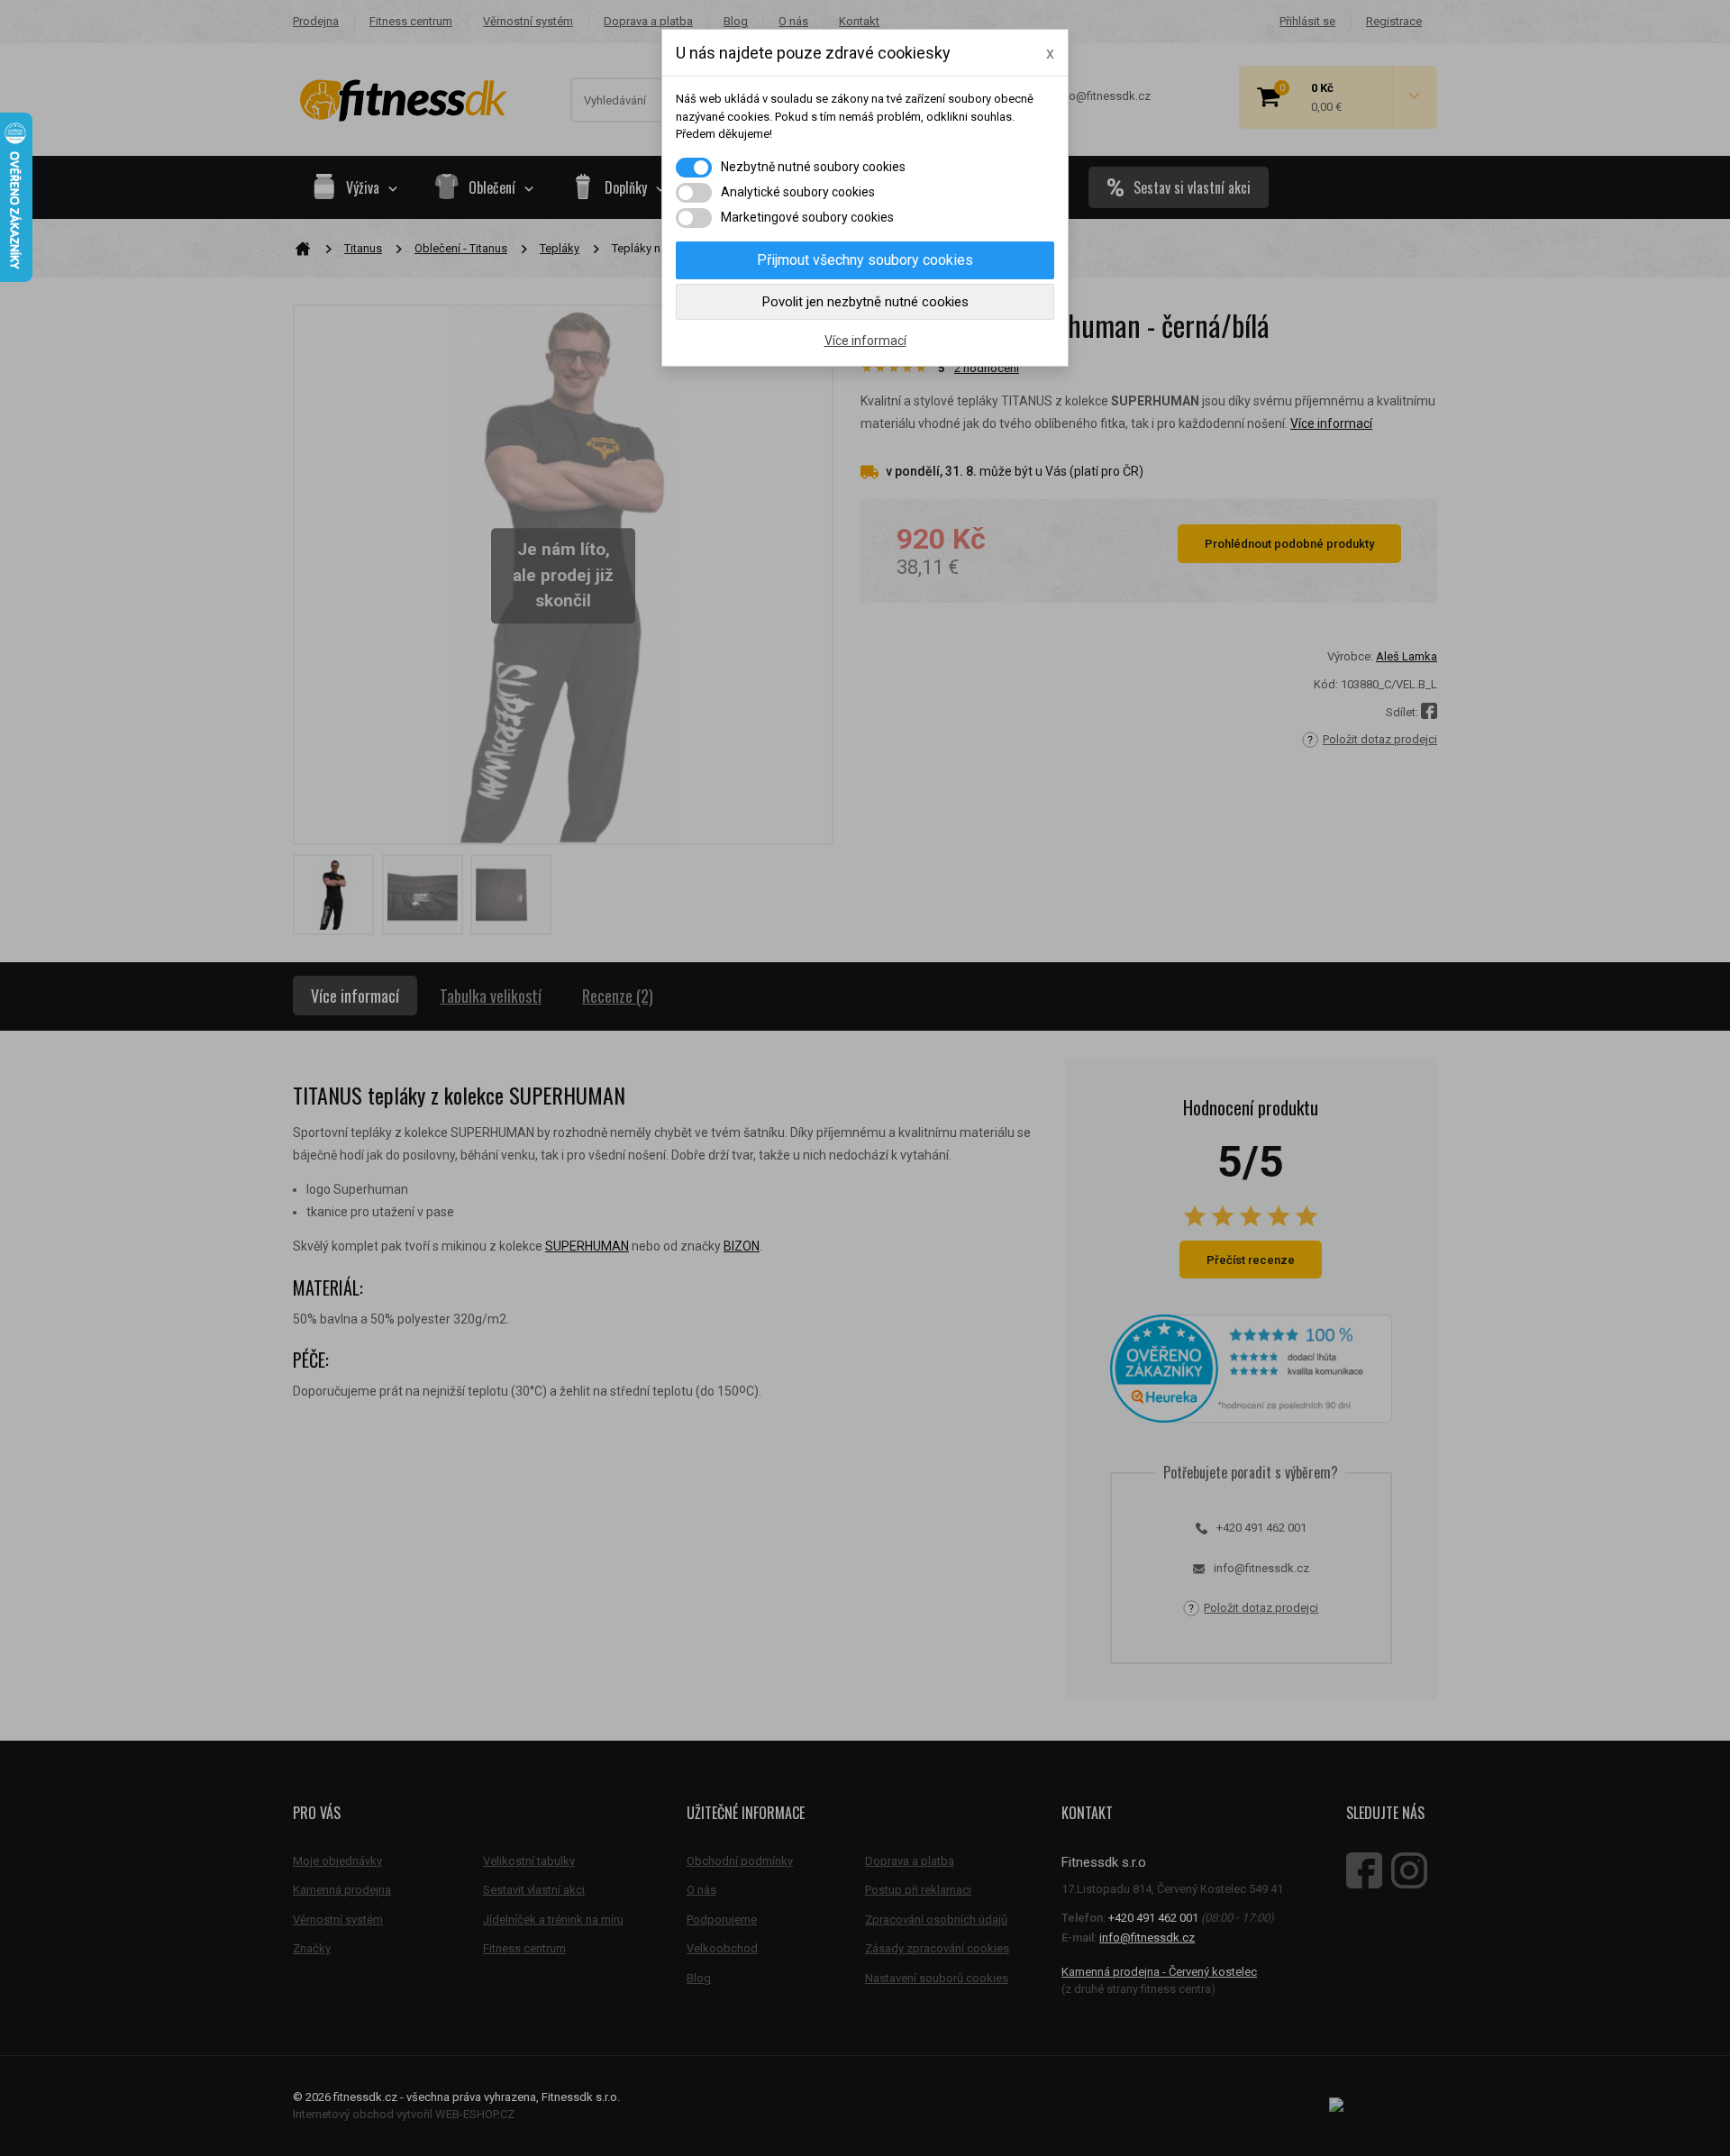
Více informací (865, 341)
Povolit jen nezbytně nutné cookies (865, 302)
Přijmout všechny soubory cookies (865, 260)
